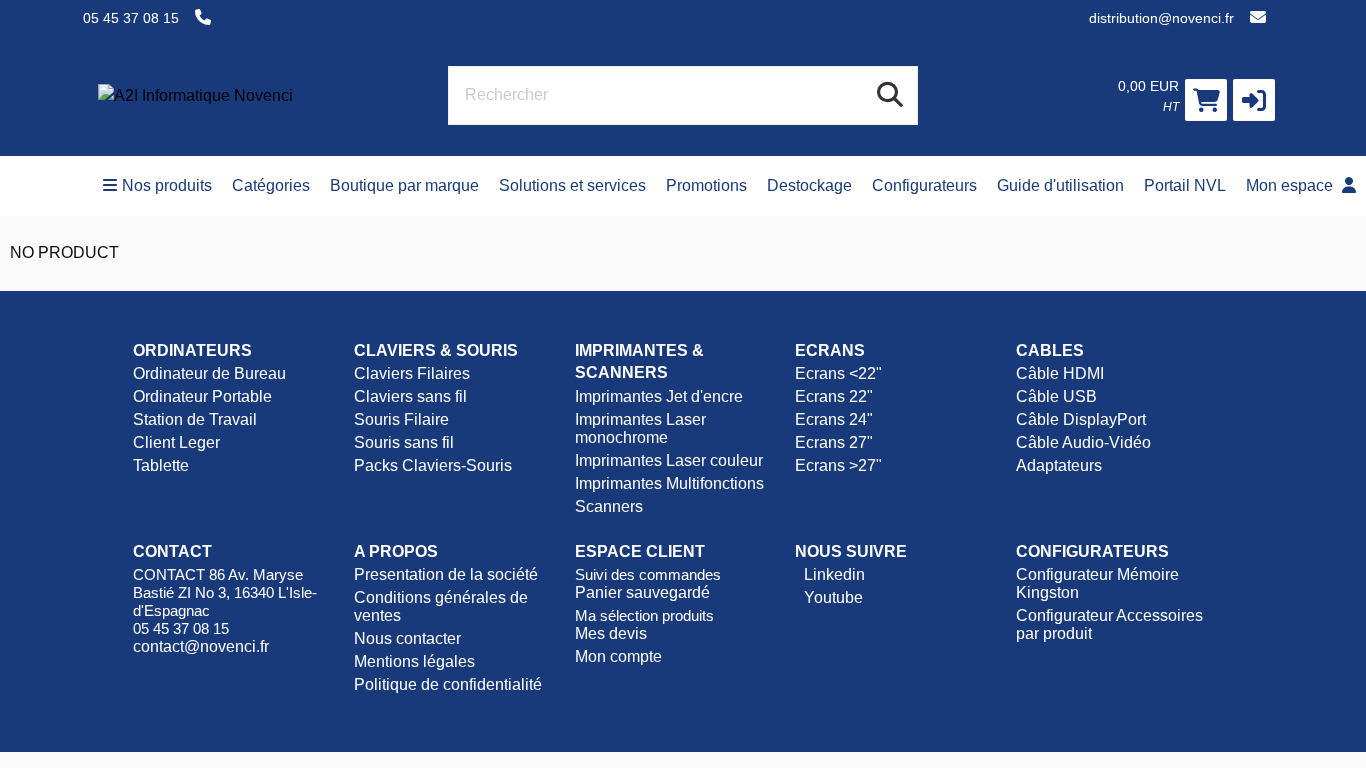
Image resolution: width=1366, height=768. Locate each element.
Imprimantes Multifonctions (669, 483)
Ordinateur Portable (202, 396)
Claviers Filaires (412, 373)
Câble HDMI (1060, 373)
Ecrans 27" (834, 442)
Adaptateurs (1059, 465)
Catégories (271, 185)
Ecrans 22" (834, 396)
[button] (1254, 100)
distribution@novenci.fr (1161, 18)
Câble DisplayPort (1081, 419)
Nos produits (167, 185)
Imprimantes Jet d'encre (659, 396)
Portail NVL (1185, 185)
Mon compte (618, 656)
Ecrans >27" (838, 465)
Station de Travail (195, 419)
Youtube (831, 597)
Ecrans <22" (838, 373)
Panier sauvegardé (642, 592)
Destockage (809, 185)
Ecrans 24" (834, 419)
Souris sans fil (404, 442)
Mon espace (1291, 185)
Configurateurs (924, 185)
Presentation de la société (446, 574)
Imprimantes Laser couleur (669, 460)
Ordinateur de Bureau (209, 373)
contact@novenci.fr (201, 646)
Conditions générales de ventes (441, 606)
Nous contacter (407, 638)
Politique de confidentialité (448, 684)
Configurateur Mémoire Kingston (1097, 583)
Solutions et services (572, 185)
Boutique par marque (404, 185)
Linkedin (832, 574)
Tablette (161, 465)
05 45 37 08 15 (131, 18)
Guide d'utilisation (1060, 185)
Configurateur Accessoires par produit (1109, 624)
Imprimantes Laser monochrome (640, 428)
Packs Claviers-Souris (433, 465)
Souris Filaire (401, 419)
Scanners (609, 506)
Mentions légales (414, 661)
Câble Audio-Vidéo (1083, 442)
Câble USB (1056, 396)
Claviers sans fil (410, 396)
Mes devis (611, 633)
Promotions (706, 185)
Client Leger (176, 442)
